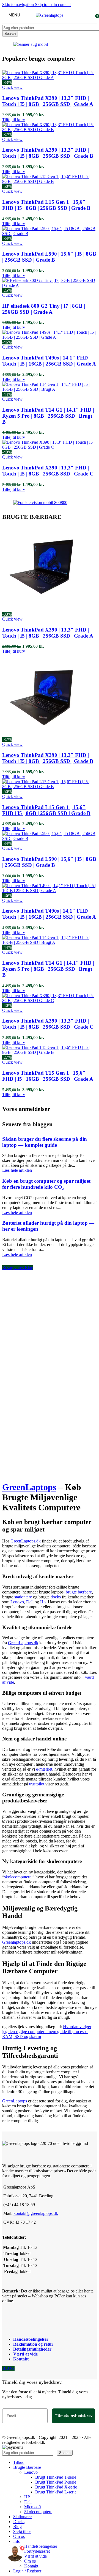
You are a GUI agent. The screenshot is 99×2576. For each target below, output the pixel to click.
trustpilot (37, 1784)
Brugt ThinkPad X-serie (56, 2487)
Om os (30, 2561)
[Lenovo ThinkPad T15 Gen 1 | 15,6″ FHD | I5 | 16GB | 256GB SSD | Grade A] (50, 1052)
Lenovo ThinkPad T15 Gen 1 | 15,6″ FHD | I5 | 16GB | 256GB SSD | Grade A (48, 1076)
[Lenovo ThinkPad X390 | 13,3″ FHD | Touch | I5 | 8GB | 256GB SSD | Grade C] (50, 447)
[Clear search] (56, 2452)
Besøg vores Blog (18, 1268)
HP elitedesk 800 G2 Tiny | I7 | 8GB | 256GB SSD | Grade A (44, 309)
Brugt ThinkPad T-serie (56, 2477)
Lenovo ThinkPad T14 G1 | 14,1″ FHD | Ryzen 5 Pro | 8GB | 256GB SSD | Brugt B (48, 416)
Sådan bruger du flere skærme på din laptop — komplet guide (45, 1142)
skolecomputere (18, 1877)
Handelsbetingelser (31, 2339)
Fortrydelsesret (37, 2551)
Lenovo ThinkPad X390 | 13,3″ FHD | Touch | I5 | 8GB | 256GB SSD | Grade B (48, 153)
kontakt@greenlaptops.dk (36, 2213)
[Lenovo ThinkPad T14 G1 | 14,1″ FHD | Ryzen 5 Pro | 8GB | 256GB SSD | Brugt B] (50, 389)
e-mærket (44, 1769)
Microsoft (33, 2507)
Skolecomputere (38, 2512)
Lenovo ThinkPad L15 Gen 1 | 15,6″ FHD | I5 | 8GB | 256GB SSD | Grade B (46, 205)
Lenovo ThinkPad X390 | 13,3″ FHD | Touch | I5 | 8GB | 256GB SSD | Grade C (48, 471)
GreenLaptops (29, 1487)
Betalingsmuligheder (32, 2349)
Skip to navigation (19, 5)
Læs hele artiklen (17, 1170)
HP (27, 2497)
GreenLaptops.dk (26, 1541)
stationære (23, 1597)
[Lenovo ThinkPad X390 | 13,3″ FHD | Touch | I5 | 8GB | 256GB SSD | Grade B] (50, 130)
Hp (43, 1602)
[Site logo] (50, 15)
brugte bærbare (79, 1592)
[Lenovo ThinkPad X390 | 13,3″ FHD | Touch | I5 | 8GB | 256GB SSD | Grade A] (50, 77)
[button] (14, 120)
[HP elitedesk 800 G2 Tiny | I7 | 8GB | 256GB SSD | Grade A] (50, 285)
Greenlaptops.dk (16, 1942)
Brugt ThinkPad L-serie (56, 2492)
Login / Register (27, 2571)
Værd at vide (25, 2354)
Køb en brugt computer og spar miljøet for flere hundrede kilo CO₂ (46, 1184)
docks (56, 1597)
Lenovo (17, 1602)
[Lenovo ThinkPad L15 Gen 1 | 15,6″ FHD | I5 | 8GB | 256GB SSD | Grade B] (50, 181)
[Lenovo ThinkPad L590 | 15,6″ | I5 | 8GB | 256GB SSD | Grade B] (50, 233)
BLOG (8, 2368)
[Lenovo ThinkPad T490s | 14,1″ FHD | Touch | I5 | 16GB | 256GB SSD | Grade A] (50, 337)
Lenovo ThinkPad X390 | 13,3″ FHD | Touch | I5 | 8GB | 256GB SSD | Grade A (48, 101)
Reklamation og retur (33, 2344)
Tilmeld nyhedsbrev (74, 2416)
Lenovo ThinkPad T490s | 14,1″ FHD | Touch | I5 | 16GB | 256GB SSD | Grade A (49, 361)
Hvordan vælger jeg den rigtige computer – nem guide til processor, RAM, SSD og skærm (47, 2032)
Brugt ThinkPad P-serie (56, 2482)
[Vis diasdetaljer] (31, 44)
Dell (30, 1602)
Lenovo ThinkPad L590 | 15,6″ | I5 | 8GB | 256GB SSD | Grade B (49, 257)
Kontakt (21, 2359)
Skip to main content (53, 5)
